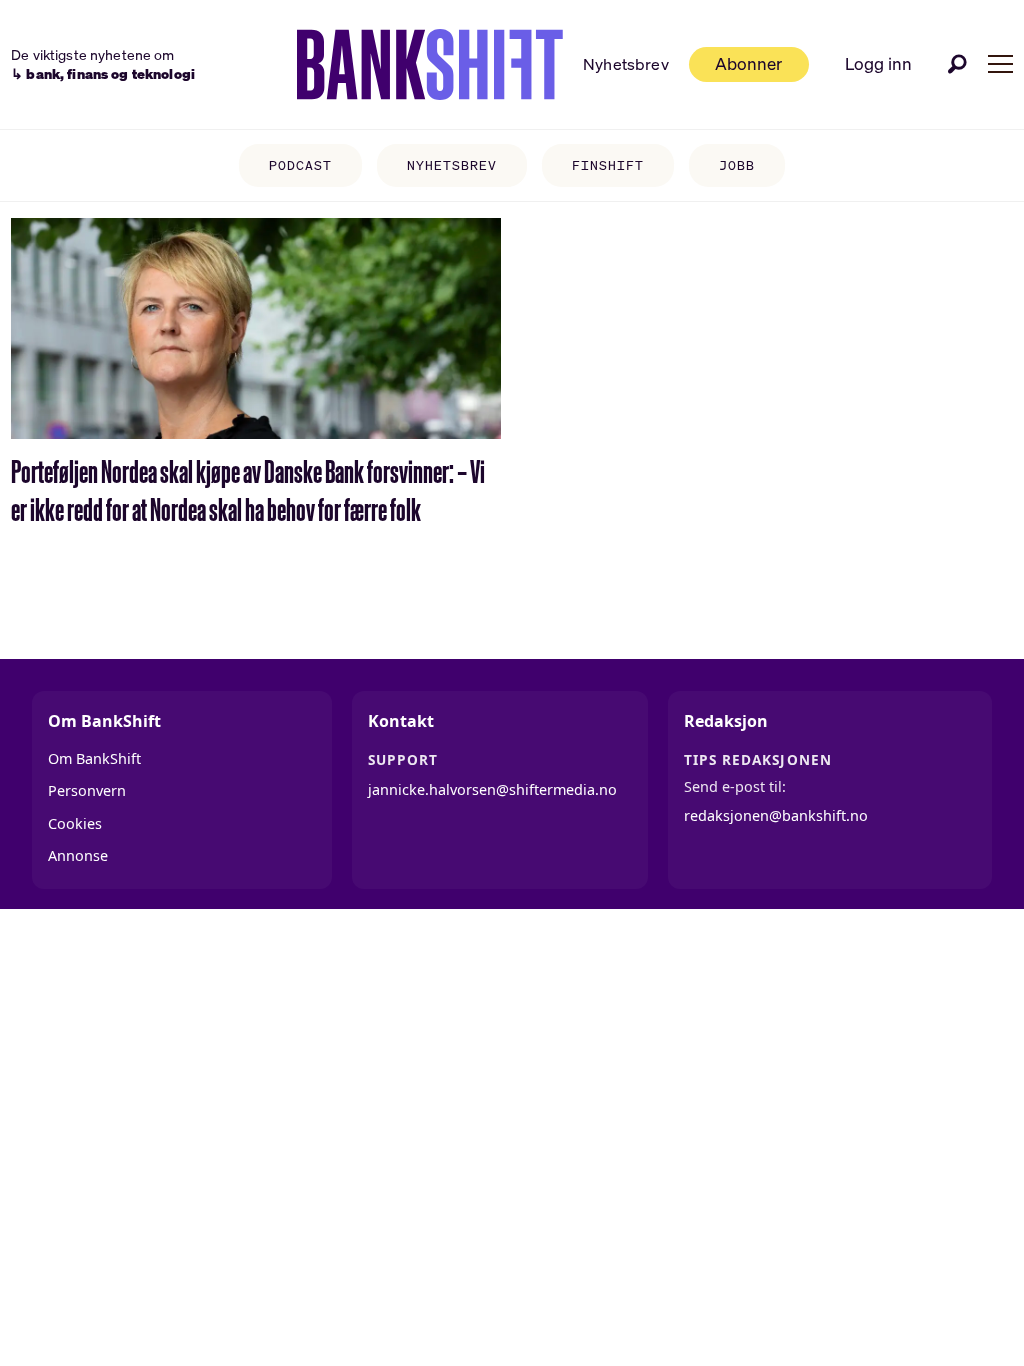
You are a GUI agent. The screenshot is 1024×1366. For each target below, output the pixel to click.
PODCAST (300, 165)
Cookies (75, 823)
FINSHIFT (608, 165)
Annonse (78, 855)
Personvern (87, 790)
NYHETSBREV (452, 165)
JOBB (737, 165)
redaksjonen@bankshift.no (776, 815)
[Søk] (958, 64)
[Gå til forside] (430, 65)
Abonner (748, 63)
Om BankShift (94, 758)
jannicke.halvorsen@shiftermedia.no (492, 789)
